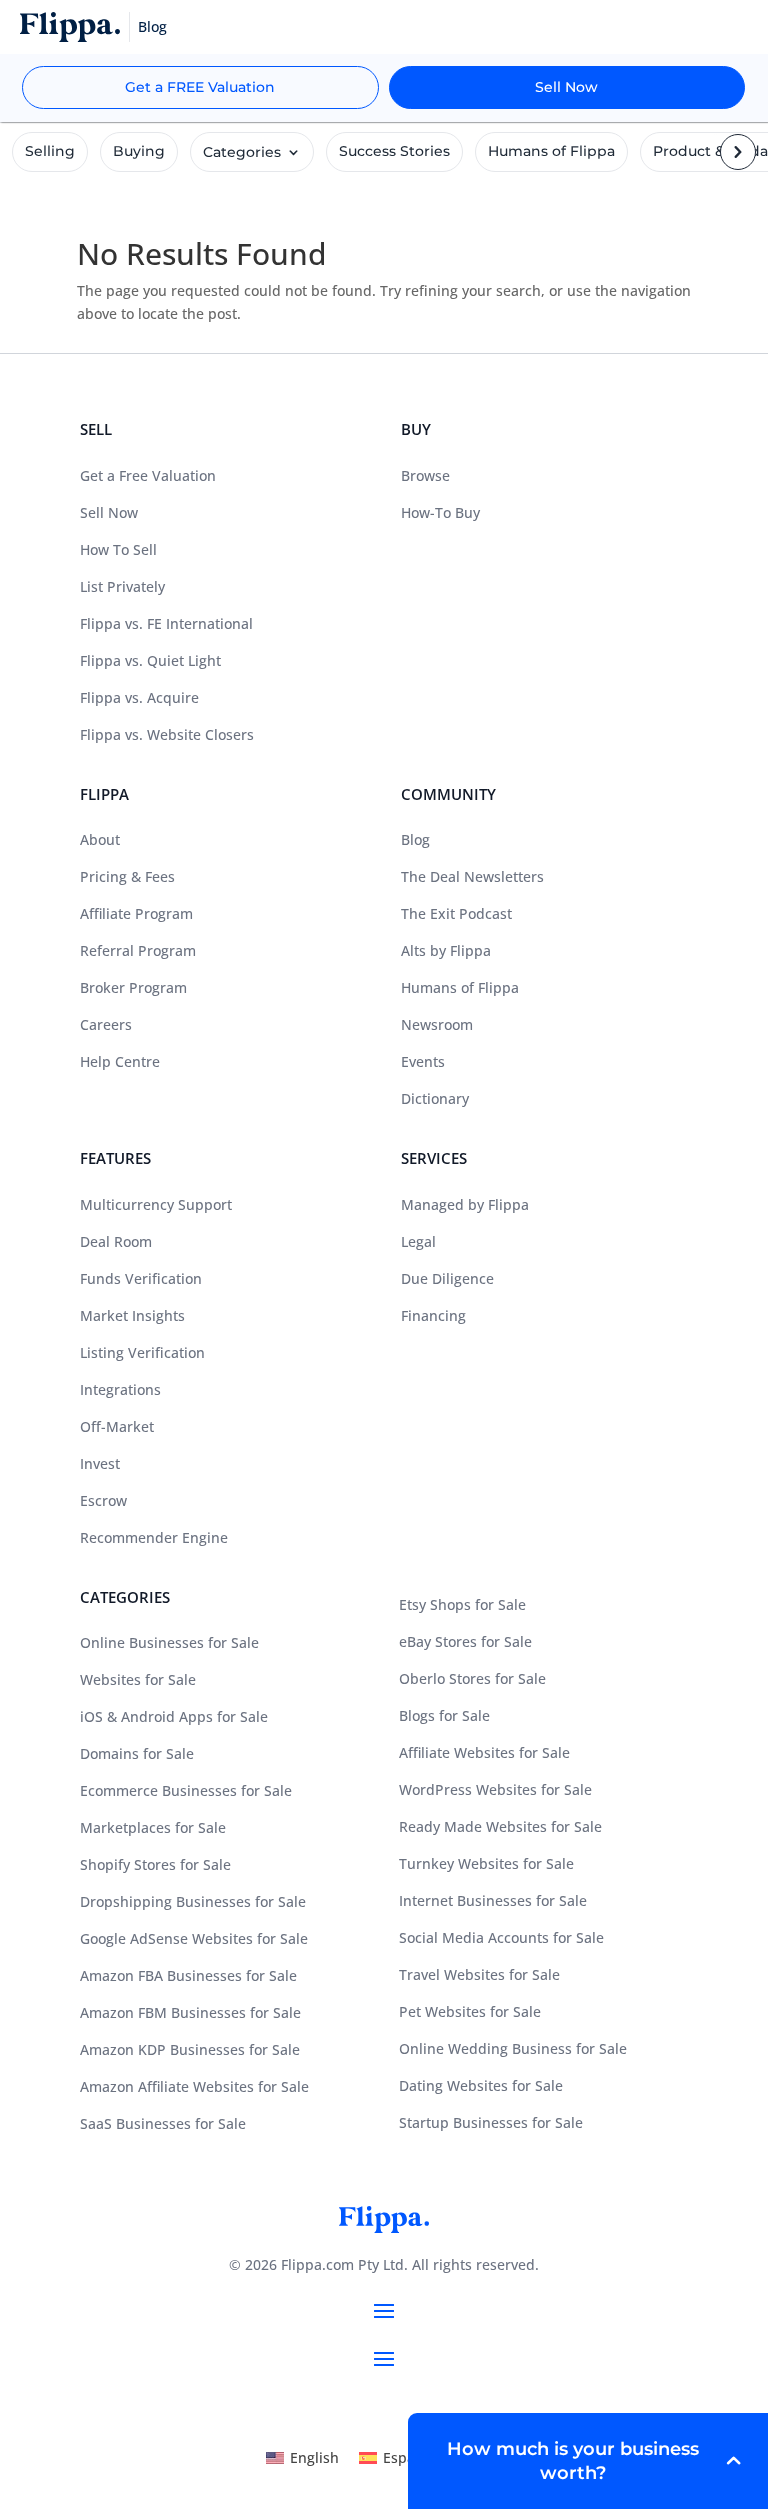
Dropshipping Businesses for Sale (193, 1901)
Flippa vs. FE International (166, 623)
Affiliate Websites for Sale (484, 1752)
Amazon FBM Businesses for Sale (190, 2012)
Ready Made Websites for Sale (500, 1826)
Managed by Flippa (465, 1204)
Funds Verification (141, 1278)
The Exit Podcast (456, 913)
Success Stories (394, 151)
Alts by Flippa (446, 950)
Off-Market (117, 1426)
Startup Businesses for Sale (491, 2122)
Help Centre (120, 1061)
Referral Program (138, 950)
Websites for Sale (138, 1679)
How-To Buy (440, 512)
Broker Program (133, 987)
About (100, 839)
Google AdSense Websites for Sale (194, 1938)
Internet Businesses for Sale (493, 1900)
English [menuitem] (314, 2457)
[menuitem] (302, 2458)
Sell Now (566, 87)
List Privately (122, 586)
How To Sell (118, 549)
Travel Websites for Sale (479, 1974)
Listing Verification (142, 1352)
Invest (100, 1463)
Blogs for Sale (444, 1715)
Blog (415, 839)
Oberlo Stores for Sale (472, 1678)
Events (423, 1061)
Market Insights (132, 1315)
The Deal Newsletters (472, 876)
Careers (106, 1024)
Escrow (103, 1500)
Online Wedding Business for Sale (513, 2048)
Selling (50, 151)
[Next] (741, 134)
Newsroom (437, 1024)
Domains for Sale (137, 1753)
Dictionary (435, 1098)
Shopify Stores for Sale (155, 1864)
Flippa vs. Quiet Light (150, 660)
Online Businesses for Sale (169, 1642)
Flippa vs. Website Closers (167, 734)
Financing (433, 1315)
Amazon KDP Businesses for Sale (190, 2049)
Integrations (120, 1389)
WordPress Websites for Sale (495, 1789)
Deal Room (116, 1241)
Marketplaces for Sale (153, 1827)
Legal (418, 1241)
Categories (242, 152)
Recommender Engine (154, 1537)
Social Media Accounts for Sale (501, 1937)
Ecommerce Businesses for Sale (186, 1790)
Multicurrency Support (156, 1204)
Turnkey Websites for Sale (486, 1863)
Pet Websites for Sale (470, 2011)
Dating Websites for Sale (481, 2085)
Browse (425, 475)
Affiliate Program (136, 913)
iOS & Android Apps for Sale (174, 1716)
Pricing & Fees (127, 876)
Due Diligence (447, 1278)
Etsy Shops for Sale (462, 1604)
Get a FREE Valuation (200, 87)
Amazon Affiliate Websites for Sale (194, 2086)
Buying (139, 151)
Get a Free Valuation (148, 475)
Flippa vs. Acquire (139, 697)
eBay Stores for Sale (465, 1641)
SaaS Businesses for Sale (163, 2123)
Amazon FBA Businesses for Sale (188, 1975)
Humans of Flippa (551, 151)
